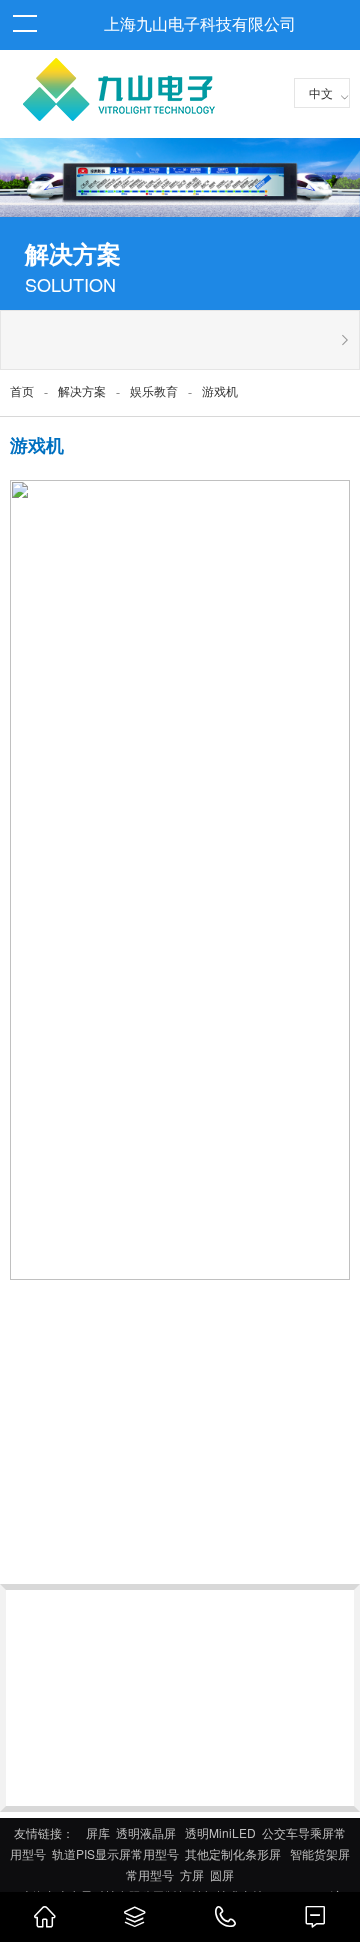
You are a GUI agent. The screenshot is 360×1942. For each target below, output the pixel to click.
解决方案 (82, 392)
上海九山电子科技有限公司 (200, 24)
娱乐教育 (154, 392)
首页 (22, 392)
